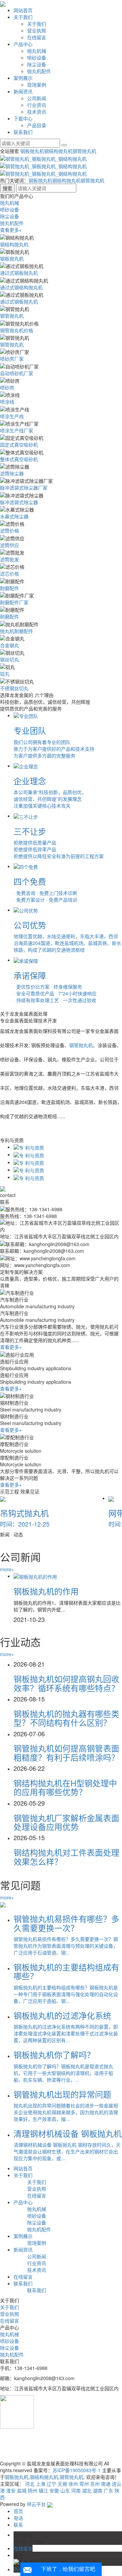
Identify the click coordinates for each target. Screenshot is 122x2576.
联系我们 (23, 132)
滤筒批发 (9, 559)
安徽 (54, 2490)
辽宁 (52, 2484)
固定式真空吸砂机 (19, 445)
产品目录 (37, 125)
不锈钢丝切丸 (14, 688)
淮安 (11, 2490)
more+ (7, 1569)
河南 (76, 2490)
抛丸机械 (37, 51)
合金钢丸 (9, 645)
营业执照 (37, 30)
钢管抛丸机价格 (17, 330)
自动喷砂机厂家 (17, 373)
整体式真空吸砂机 (19, 459)
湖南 (98, 2490)
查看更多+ (11, 230)
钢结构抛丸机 (58, 151)
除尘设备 (37, 64)
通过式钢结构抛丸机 (21, 287)
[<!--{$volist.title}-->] (35, 1576)
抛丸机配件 (39, 71)
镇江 (43, 2490)
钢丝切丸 (9, 659)
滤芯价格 (9, 573)
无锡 (62, 2484)
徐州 (73, 2484)
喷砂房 (7, 387)
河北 (30, 2484)
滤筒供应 (9, 545)
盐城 (22, 2490)
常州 (84, 2484)
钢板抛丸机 (32, 151)
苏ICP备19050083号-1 (77, 2470)
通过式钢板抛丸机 (19, 273)
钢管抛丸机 (84, 151)
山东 (65, 2490)
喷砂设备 (37, 58)
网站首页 (23, 10)
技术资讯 (37, 112)
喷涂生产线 (12, 416)
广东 (108, 2490)
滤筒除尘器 (12, 473)
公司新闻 (37, 98)
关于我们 (23, 17)
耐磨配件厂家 (14, 602)
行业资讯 (37, 105)
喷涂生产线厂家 (17, 430)
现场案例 (37, 85)
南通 (106, 2484)
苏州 (95, 2484)
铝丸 (5, 674)
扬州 (33, 2490)
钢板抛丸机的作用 (46, 1591)
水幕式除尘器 (14, 516)
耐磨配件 (9, 588)
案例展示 (23, 78)
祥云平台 (36, 2504)
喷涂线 (7, 402)
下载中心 (23, 118)
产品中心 (23, 44)
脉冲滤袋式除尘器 (19, 502)
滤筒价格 (9, 530)
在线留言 (37, 37)
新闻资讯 (23, 91)
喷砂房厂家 (12, 359)
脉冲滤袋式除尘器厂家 (24, 488)
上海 (41, 2484)
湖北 (87, 2490)
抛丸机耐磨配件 (17, 631)
